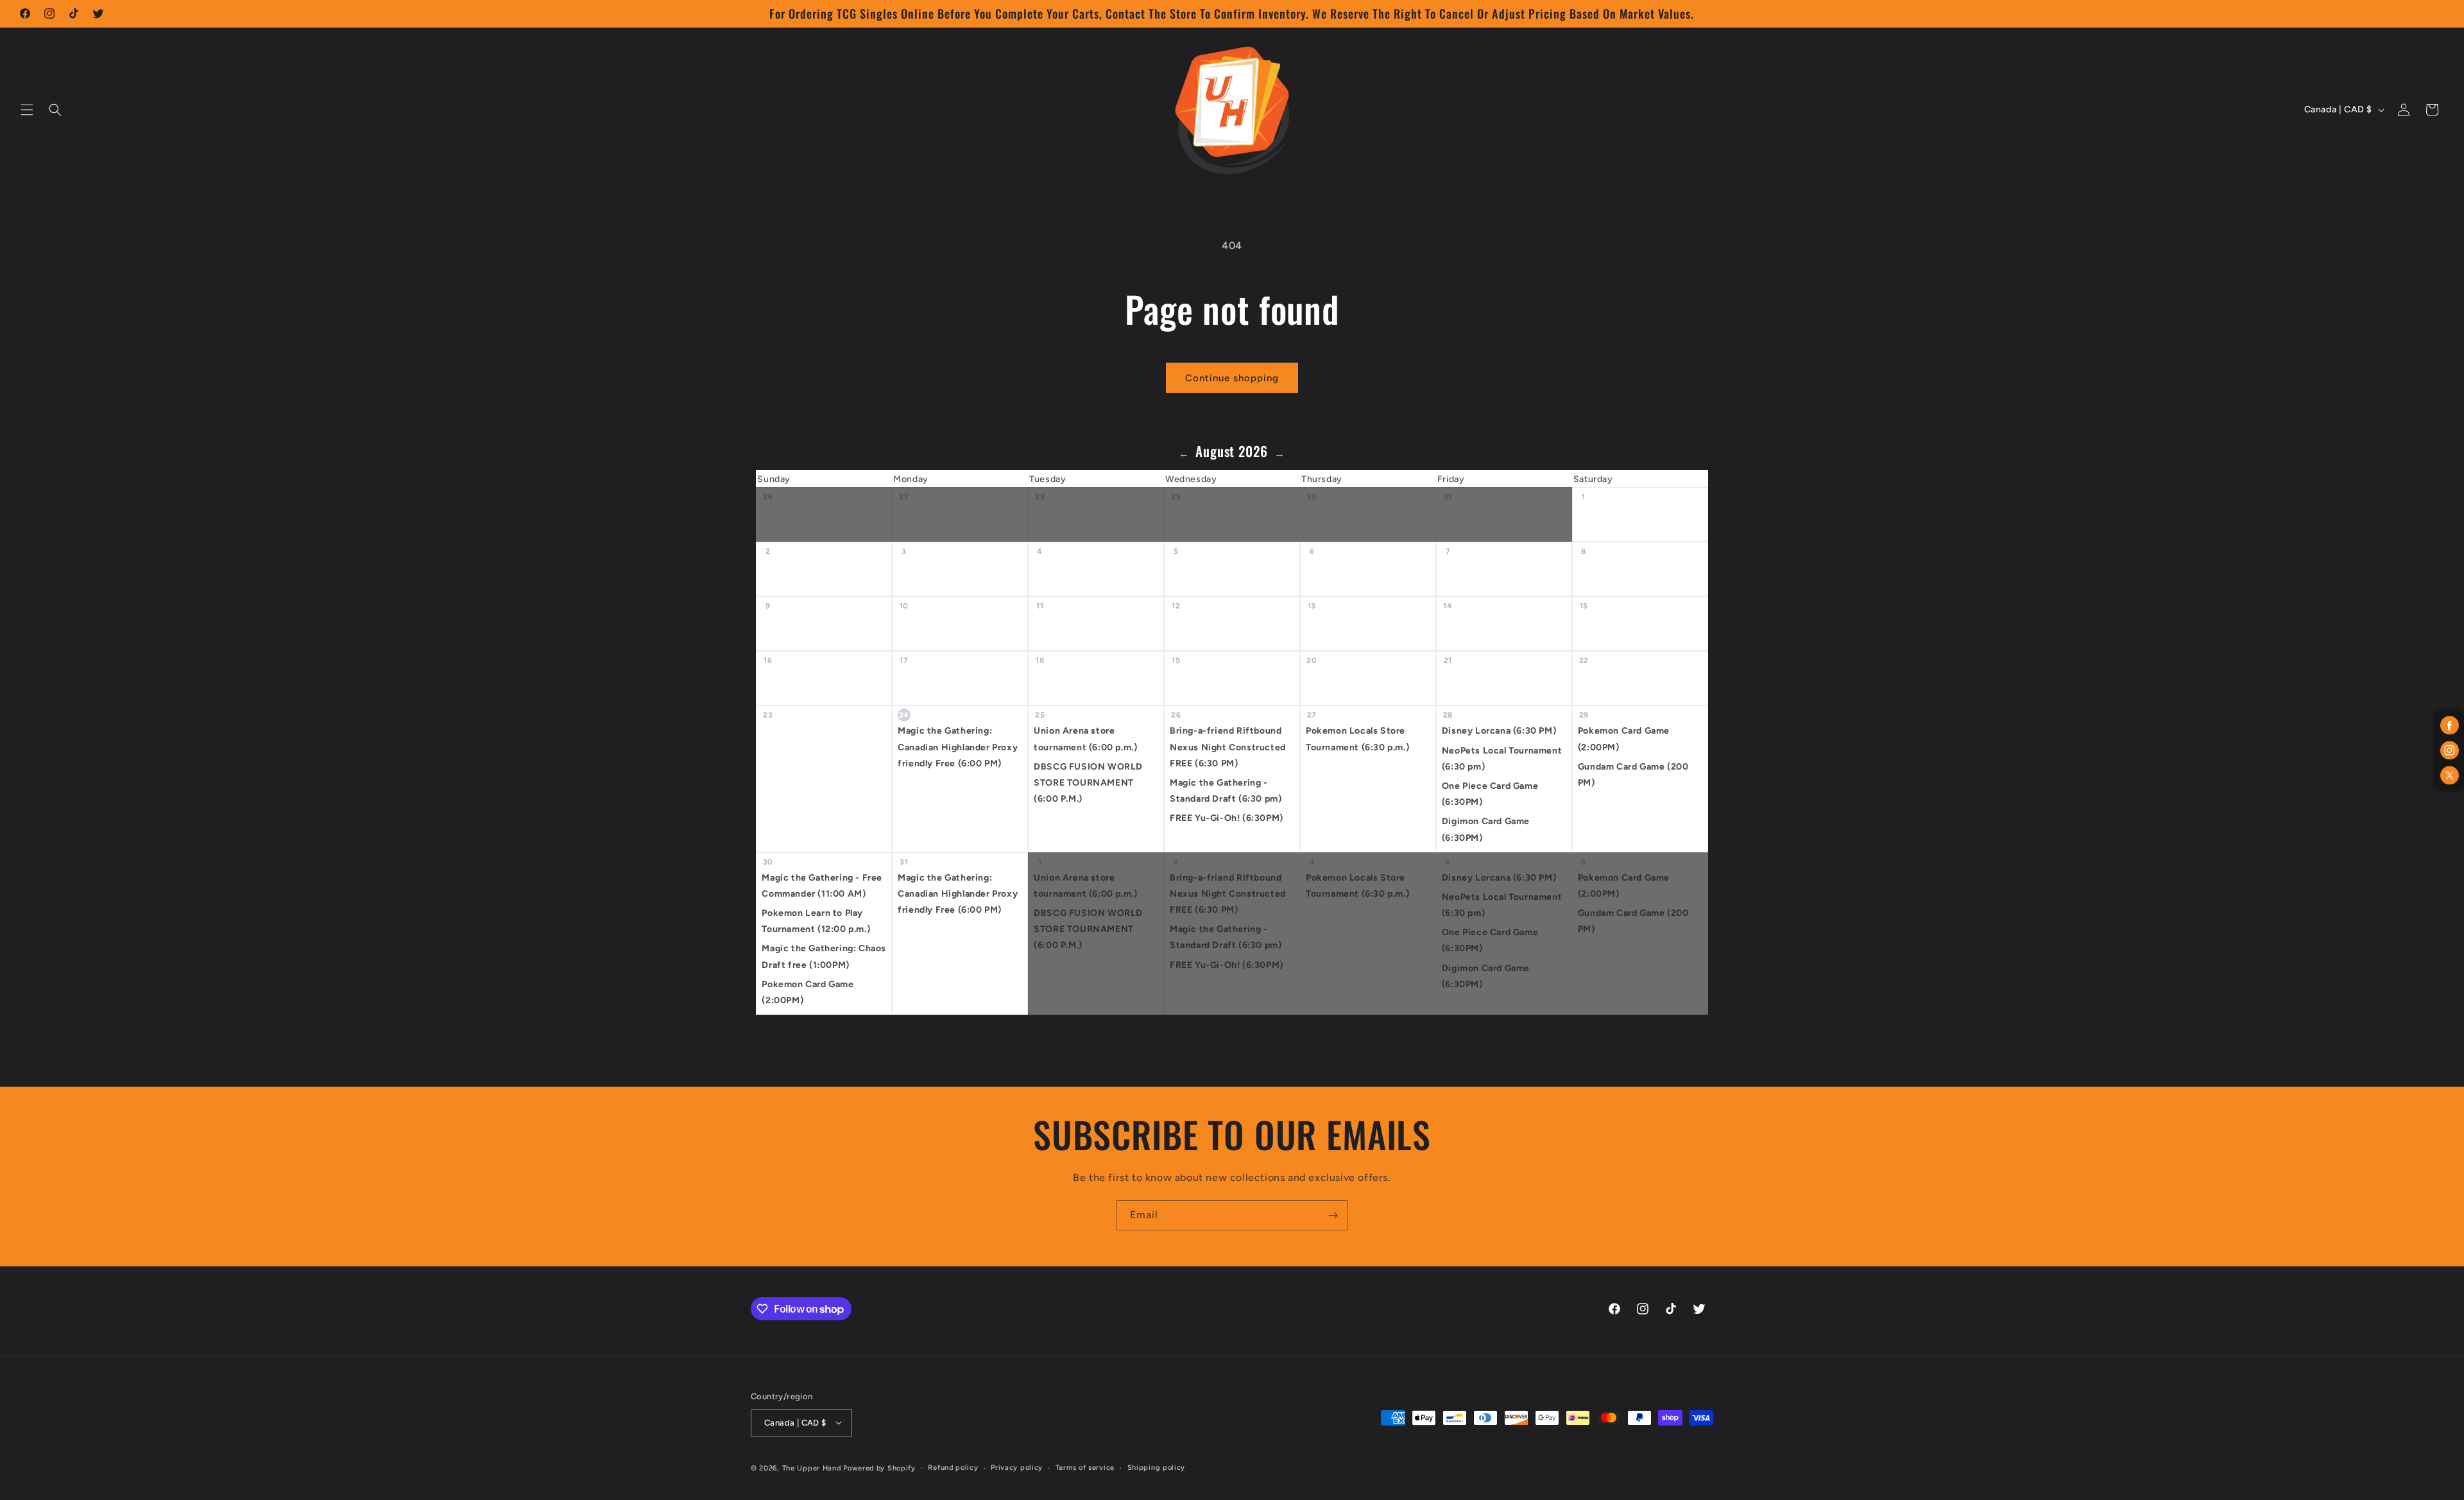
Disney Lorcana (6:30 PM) (1499, 731)
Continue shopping (1232, 378)
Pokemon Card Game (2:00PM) (1624, 739)
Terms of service (1085, 1467)
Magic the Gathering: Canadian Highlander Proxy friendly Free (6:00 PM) (958, 747)
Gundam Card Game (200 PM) (1633, 775)
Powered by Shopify (879, 1468)
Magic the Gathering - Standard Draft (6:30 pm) (1226, 791)
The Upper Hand (812, 1468)
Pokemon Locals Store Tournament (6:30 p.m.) (1357, 739)
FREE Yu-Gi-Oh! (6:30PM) (1227, 818)
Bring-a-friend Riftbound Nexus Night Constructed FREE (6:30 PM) (1228, 747)
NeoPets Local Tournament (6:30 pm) (1502, 759)
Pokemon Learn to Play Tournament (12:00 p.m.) (816, 921)
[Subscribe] (1333, 1215)
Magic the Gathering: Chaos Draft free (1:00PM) (824, 956)
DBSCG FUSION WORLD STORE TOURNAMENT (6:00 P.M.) (1088, 783)
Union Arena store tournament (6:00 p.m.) (1085, 739)
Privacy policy (1017, 1467)
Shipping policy (1157, 1467)
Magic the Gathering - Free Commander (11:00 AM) (822, 886)
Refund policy (953, 1467)
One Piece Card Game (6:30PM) (1490, 794)
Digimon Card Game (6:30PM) (1486, 829)
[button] (27, 110)
